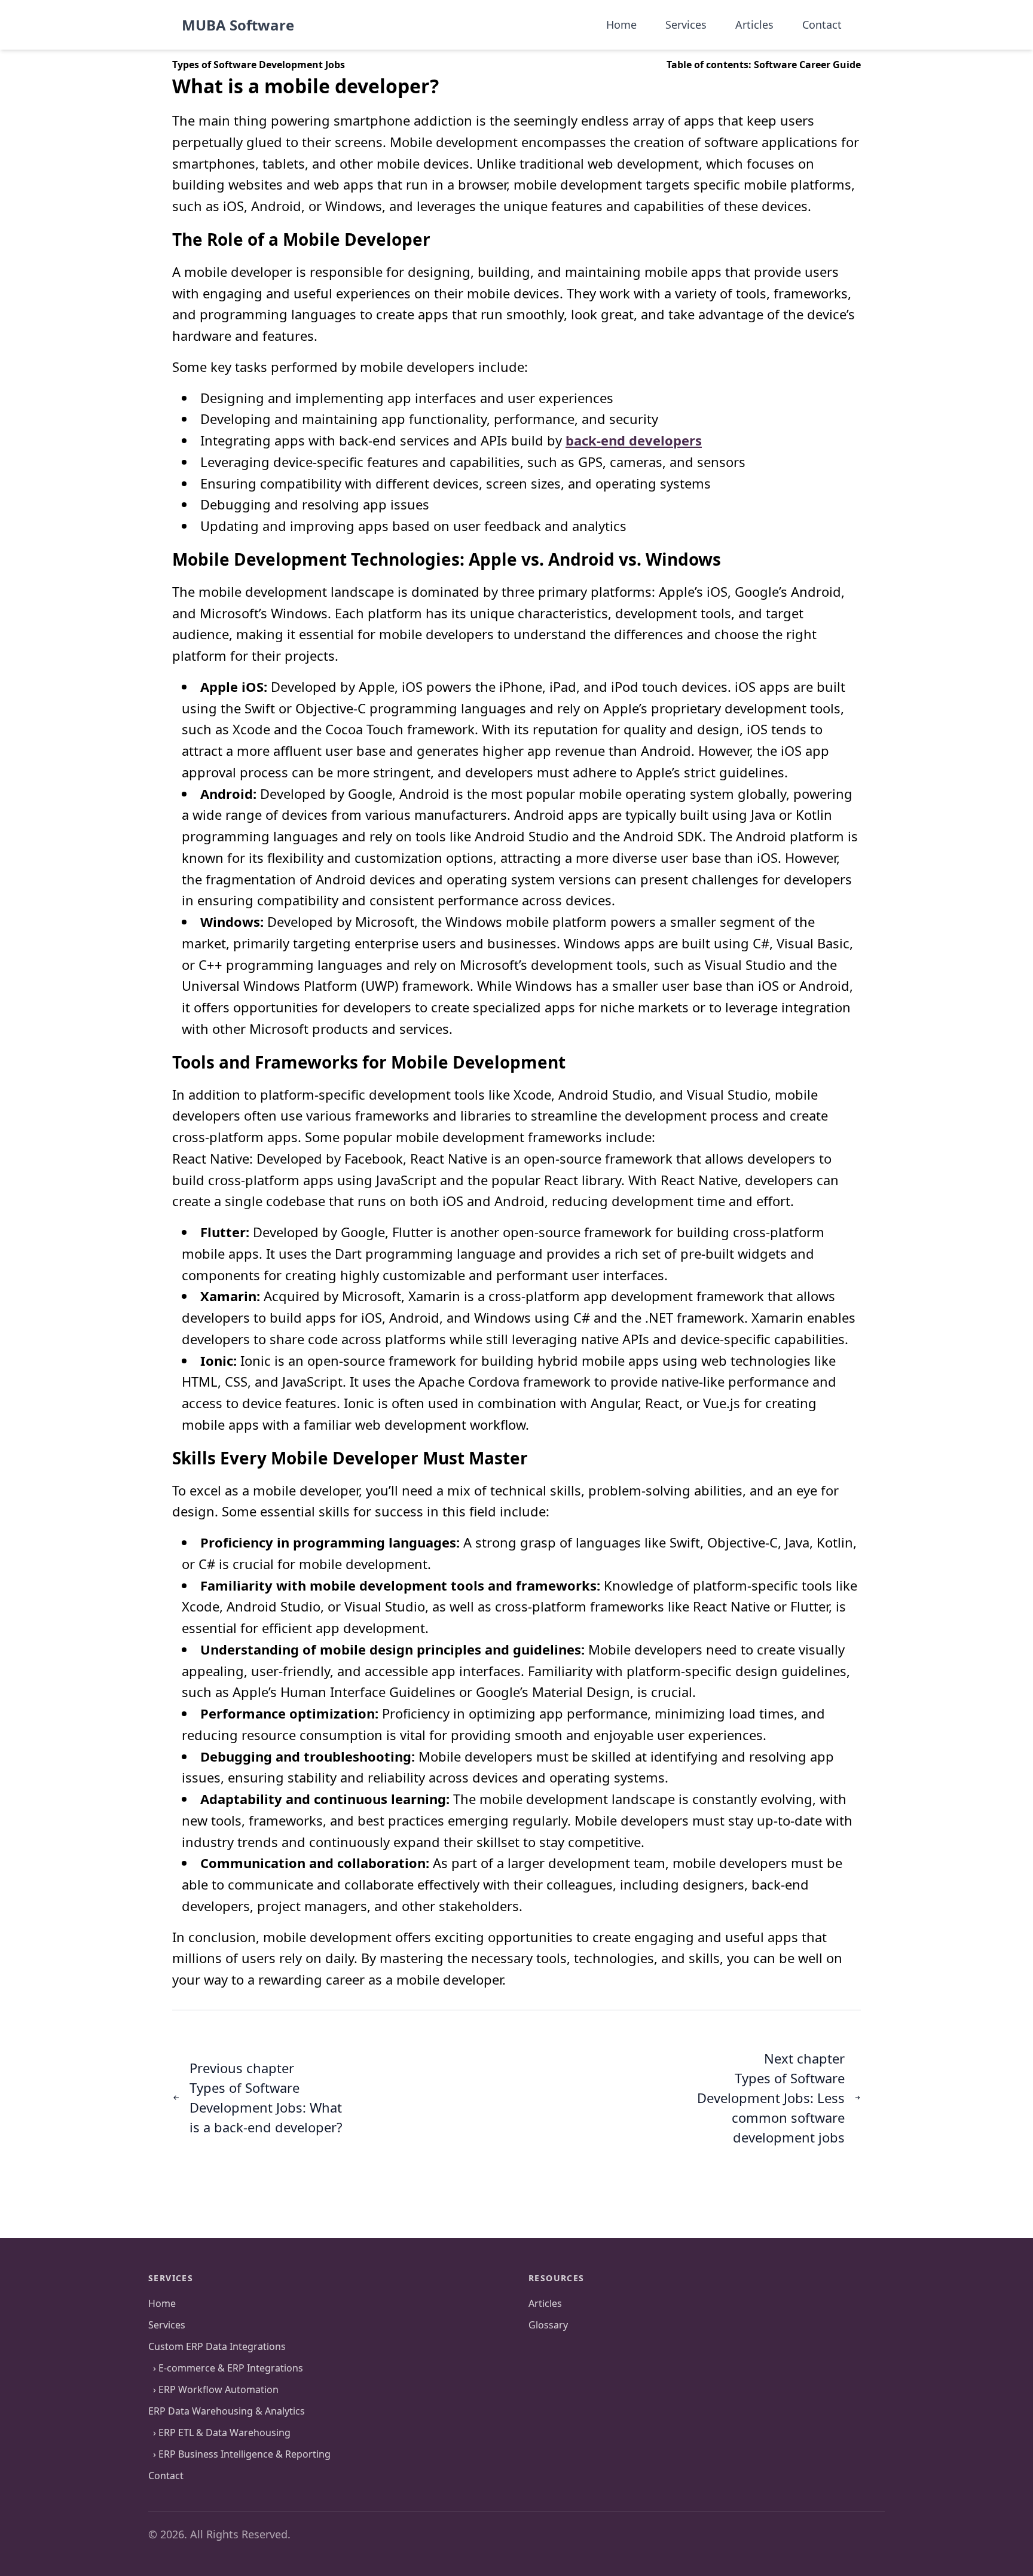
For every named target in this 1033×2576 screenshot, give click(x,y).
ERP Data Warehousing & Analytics (227, 2411)
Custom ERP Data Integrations (217, 2346)
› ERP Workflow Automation (213, 2389)
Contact (166, 2476)
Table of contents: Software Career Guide (764, 65)
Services (167, 2325)
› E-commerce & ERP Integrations (226, 2368)
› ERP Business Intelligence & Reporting (239, 2454)
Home (162, 2303)
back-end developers (634, 440)
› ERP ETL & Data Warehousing (219, 2432)
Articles (545, 2303)
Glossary (548, 2325)
